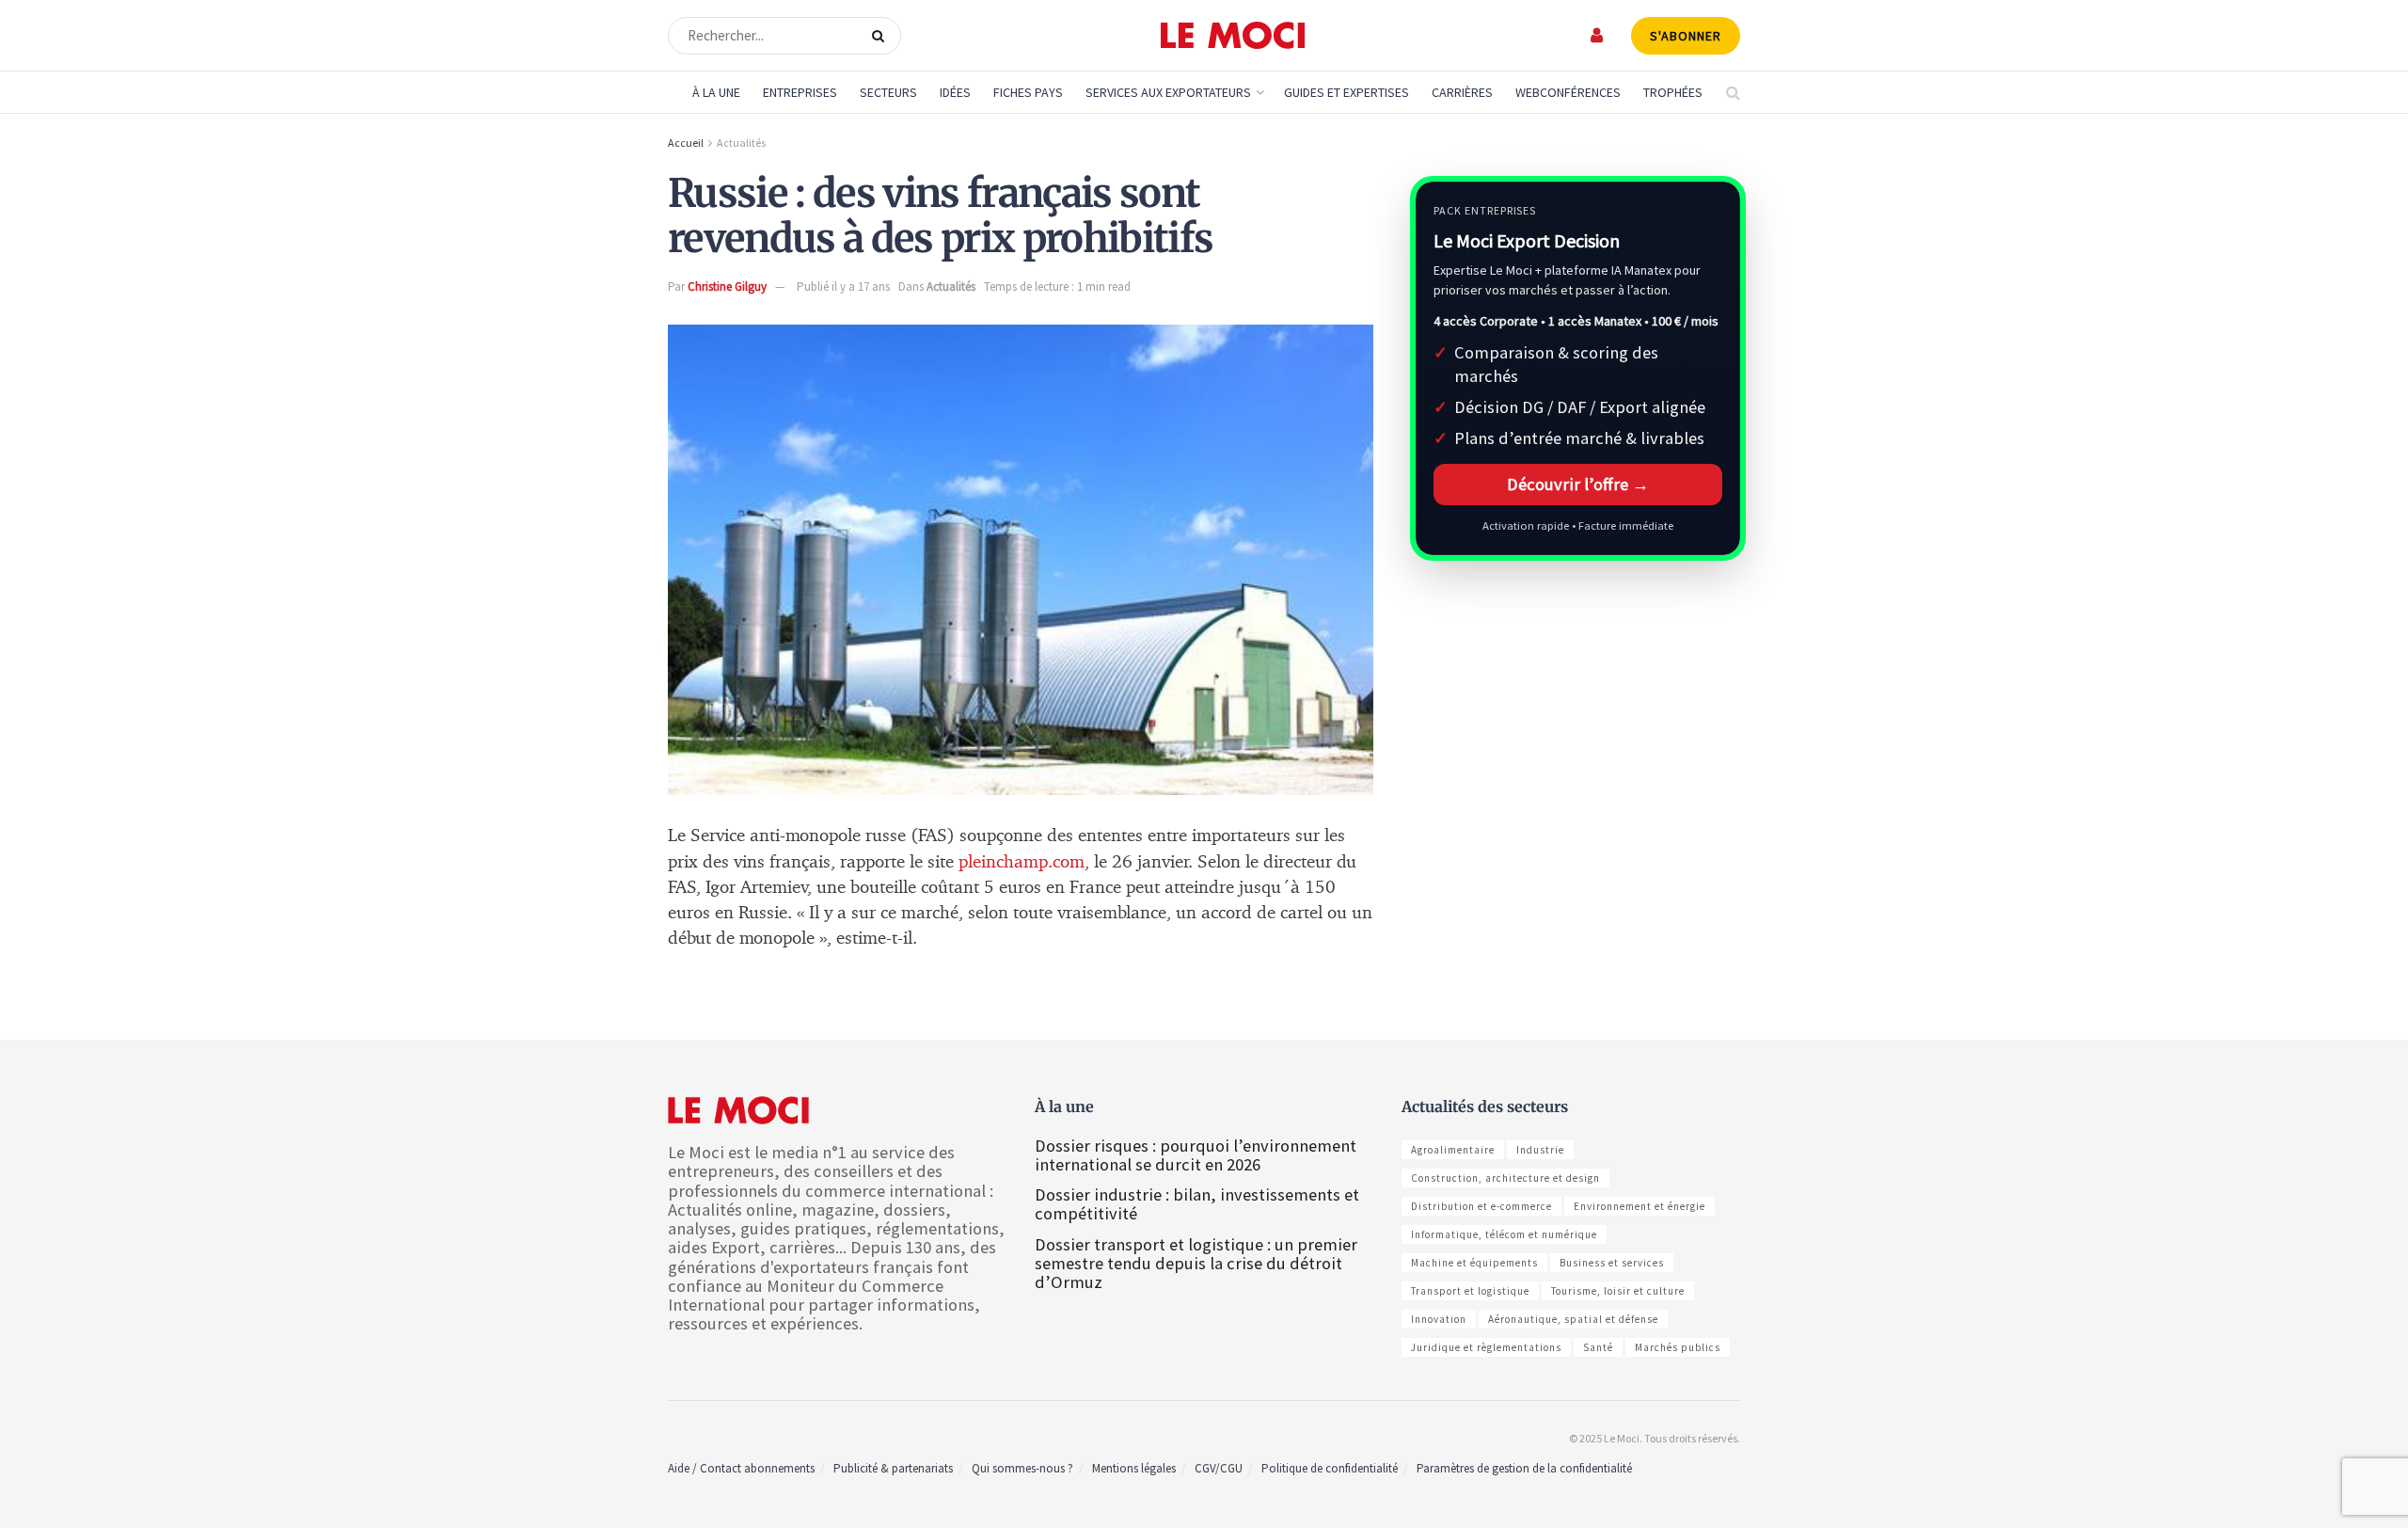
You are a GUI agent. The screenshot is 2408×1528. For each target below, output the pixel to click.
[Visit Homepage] (1233, 36)
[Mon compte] (1598, 35)
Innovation (1439, 1319)
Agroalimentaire (1453, 1150)
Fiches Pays (1028, 92)
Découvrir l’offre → (1578, 484)
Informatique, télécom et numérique (1504, 1234)
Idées (955, 92)
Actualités (741, 143)
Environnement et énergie (1640, 1206)
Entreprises (800, 92)
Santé (1598, 1347)
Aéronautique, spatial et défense (1573, 1319)
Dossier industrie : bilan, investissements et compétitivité (1197, 1204)
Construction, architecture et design (1505, 1178)
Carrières (1462, 92)
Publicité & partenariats (893, 1468)
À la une (716, 92)
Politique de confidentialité (1330, 1468)
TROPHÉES (1673, 92)
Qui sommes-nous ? (1022, 1468)
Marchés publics (1678, 1347)
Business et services (1612, 1263)
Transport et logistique (1470, 1291)
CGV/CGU (1219, 1468)
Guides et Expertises (1347, 92)
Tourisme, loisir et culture (1618, 1291)
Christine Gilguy (727, 286)
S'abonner (1686, 36)
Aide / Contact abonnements (741, 1468)
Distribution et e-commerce (1481, 1206)
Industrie (1540, 1150)
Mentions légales (1134, 1468)
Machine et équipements (1474, 1263)
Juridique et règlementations (1486, 1347)
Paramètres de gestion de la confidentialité (1524, 1468)
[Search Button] (882, 36)
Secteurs (888, 92)
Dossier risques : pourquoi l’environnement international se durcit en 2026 (1196, 1155)
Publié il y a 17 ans (843, 286)
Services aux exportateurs (1168, 92)
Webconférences (1568, 92)
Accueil (686, 143)
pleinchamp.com (1022, 862)
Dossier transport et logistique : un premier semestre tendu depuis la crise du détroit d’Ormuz (1196, 1263)
